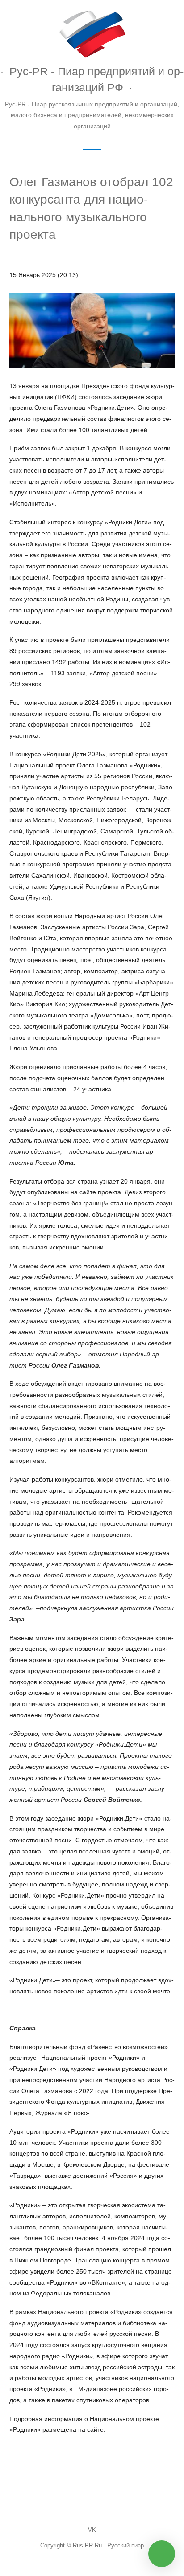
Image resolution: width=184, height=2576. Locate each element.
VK (92, 2530)
